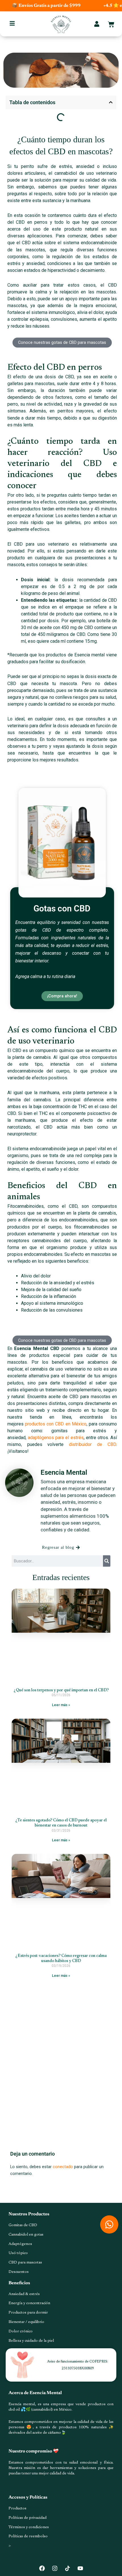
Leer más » (61, 1705)
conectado (63, 2167)
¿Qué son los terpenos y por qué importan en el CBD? (61, 1690)
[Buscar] (107, 1561)
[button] (111, 102)
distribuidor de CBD (92, 1444)
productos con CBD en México (56, 1424)
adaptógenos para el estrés (56, 1438)
